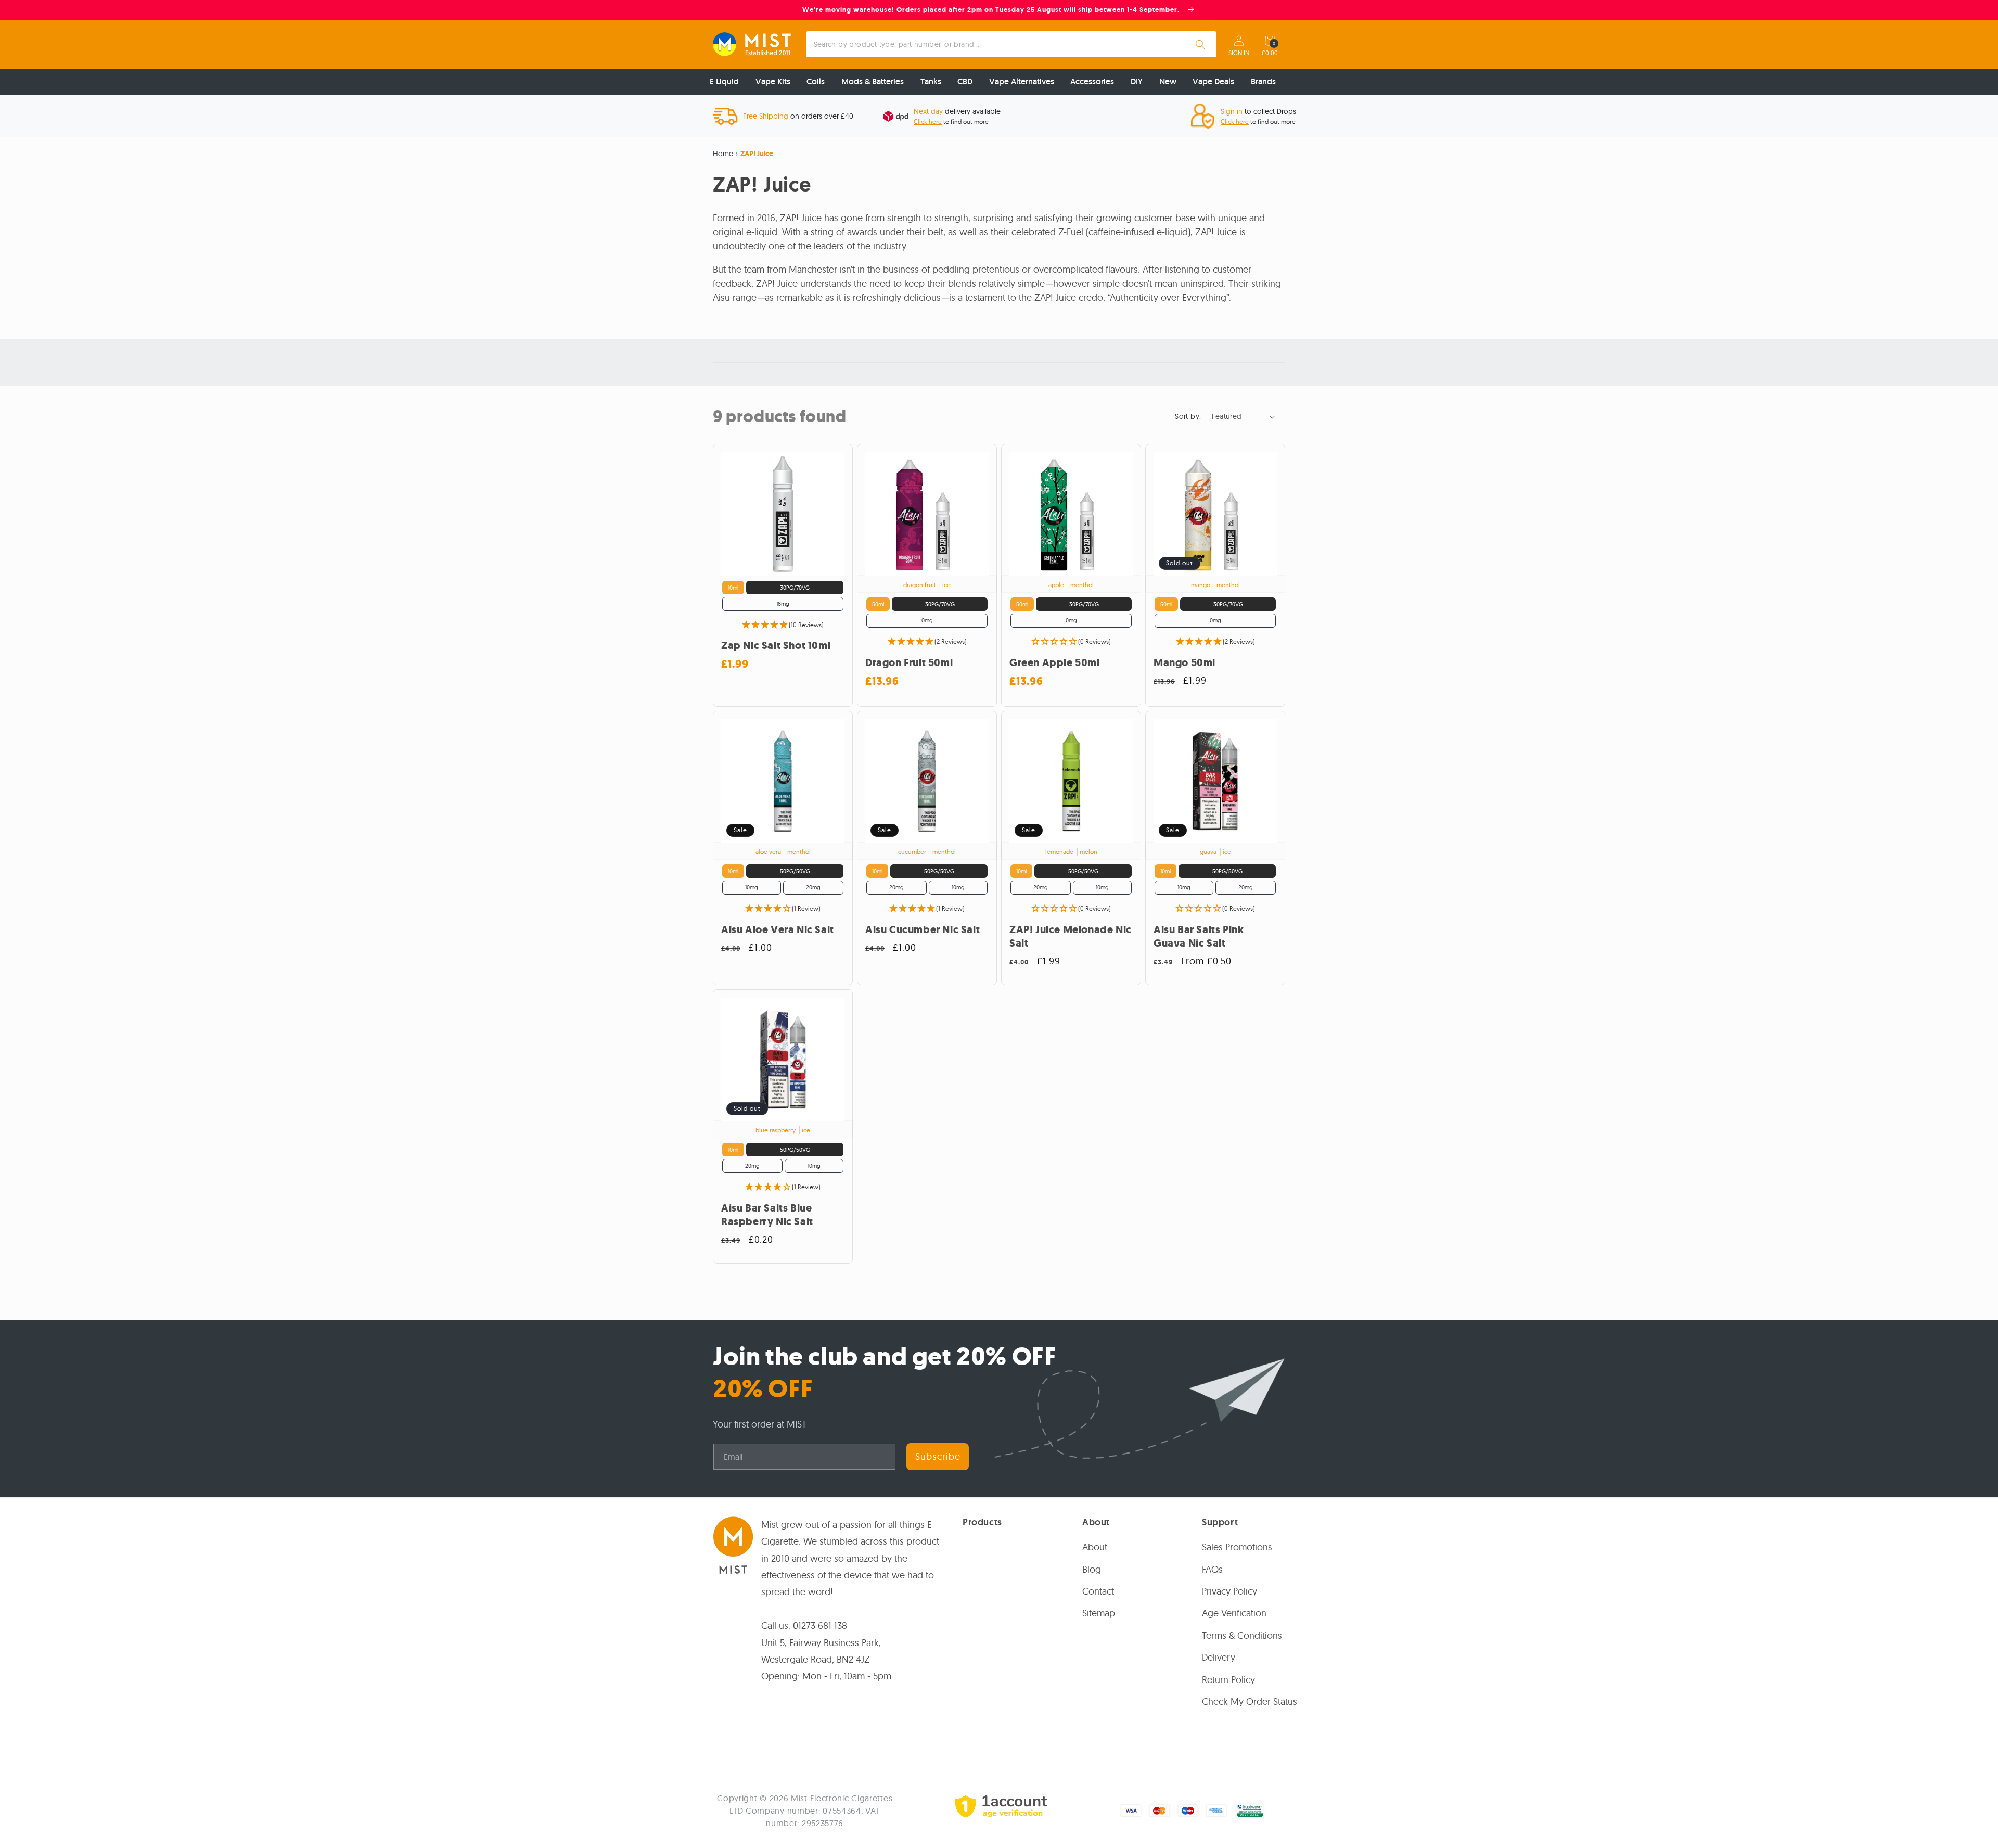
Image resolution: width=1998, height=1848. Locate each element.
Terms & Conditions (1242, 1635)
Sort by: (1188, 416)
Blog (1092, 1569)
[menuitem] (724, 82)
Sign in (1239, 53)
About (1095, 1547)
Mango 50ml (1184, 663)
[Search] (1200, 44)
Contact (1098, 1591)
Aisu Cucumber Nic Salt (923, 930)
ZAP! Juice (757, 154)
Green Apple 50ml (1055, 663)
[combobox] (1011, 44)
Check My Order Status (1250, 1702)
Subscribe (938, 1456)
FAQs (1212, 1569)
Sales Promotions (1237, 1547)
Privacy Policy (1229, 1591)
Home (723, 154)
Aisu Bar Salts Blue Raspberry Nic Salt (767, 1215)
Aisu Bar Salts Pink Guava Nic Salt (1199, 937)
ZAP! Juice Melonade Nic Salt (1071, 937)
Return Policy (1228, 1680)
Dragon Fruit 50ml (909, 663)
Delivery (1219, 1657)
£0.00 (1270, 53)
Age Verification (1234, 1614)
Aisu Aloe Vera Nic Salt (778, 930)
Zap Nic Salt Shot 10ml (776, 646)
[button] (1270, 41)
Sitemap (1099, 1614)
